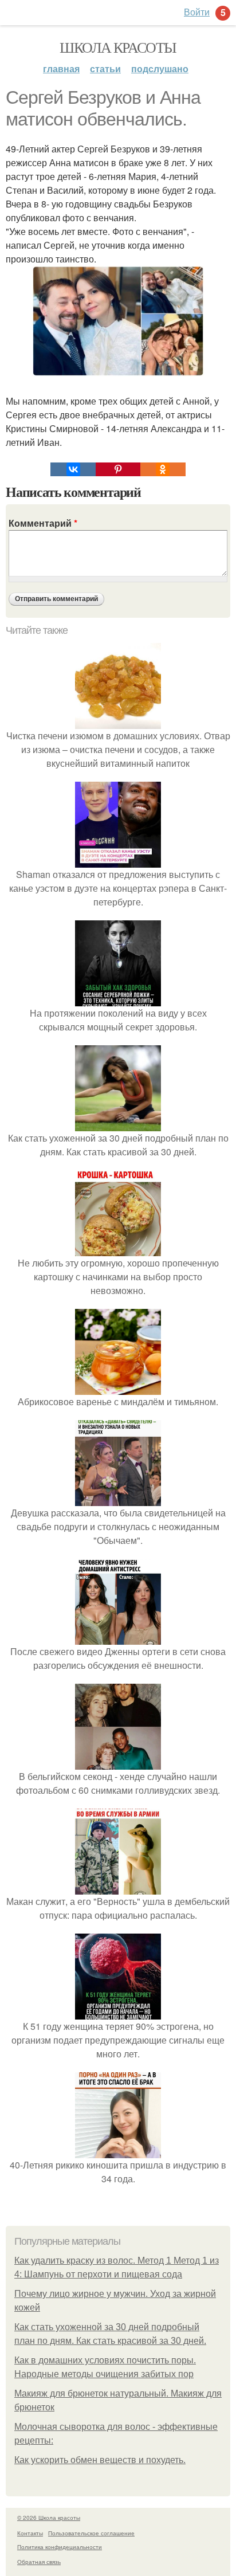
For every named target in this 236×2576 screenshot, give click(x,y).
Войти (197, 12)
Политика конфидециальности (60, 2547)
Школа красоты (118, 47)
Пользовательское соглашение (91, 2533)
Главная (61, 68)
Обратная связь (39, 2562)
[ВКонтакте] (73, 469)
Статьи (105, 68)
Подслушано (160, 68)
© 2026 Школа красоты (49, 2518)
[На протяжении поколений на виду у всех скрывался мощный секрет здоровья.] (118, 999)
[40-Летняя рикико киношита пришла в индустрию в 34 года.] (118, 2151)
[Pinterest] (118, 469)
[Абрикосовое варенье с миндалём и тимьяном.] (118, 1388)
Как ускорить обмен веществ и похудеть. (100, 2460)
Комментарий (43, 523)
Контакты (30, 2533)
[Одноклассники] (163, 469)
